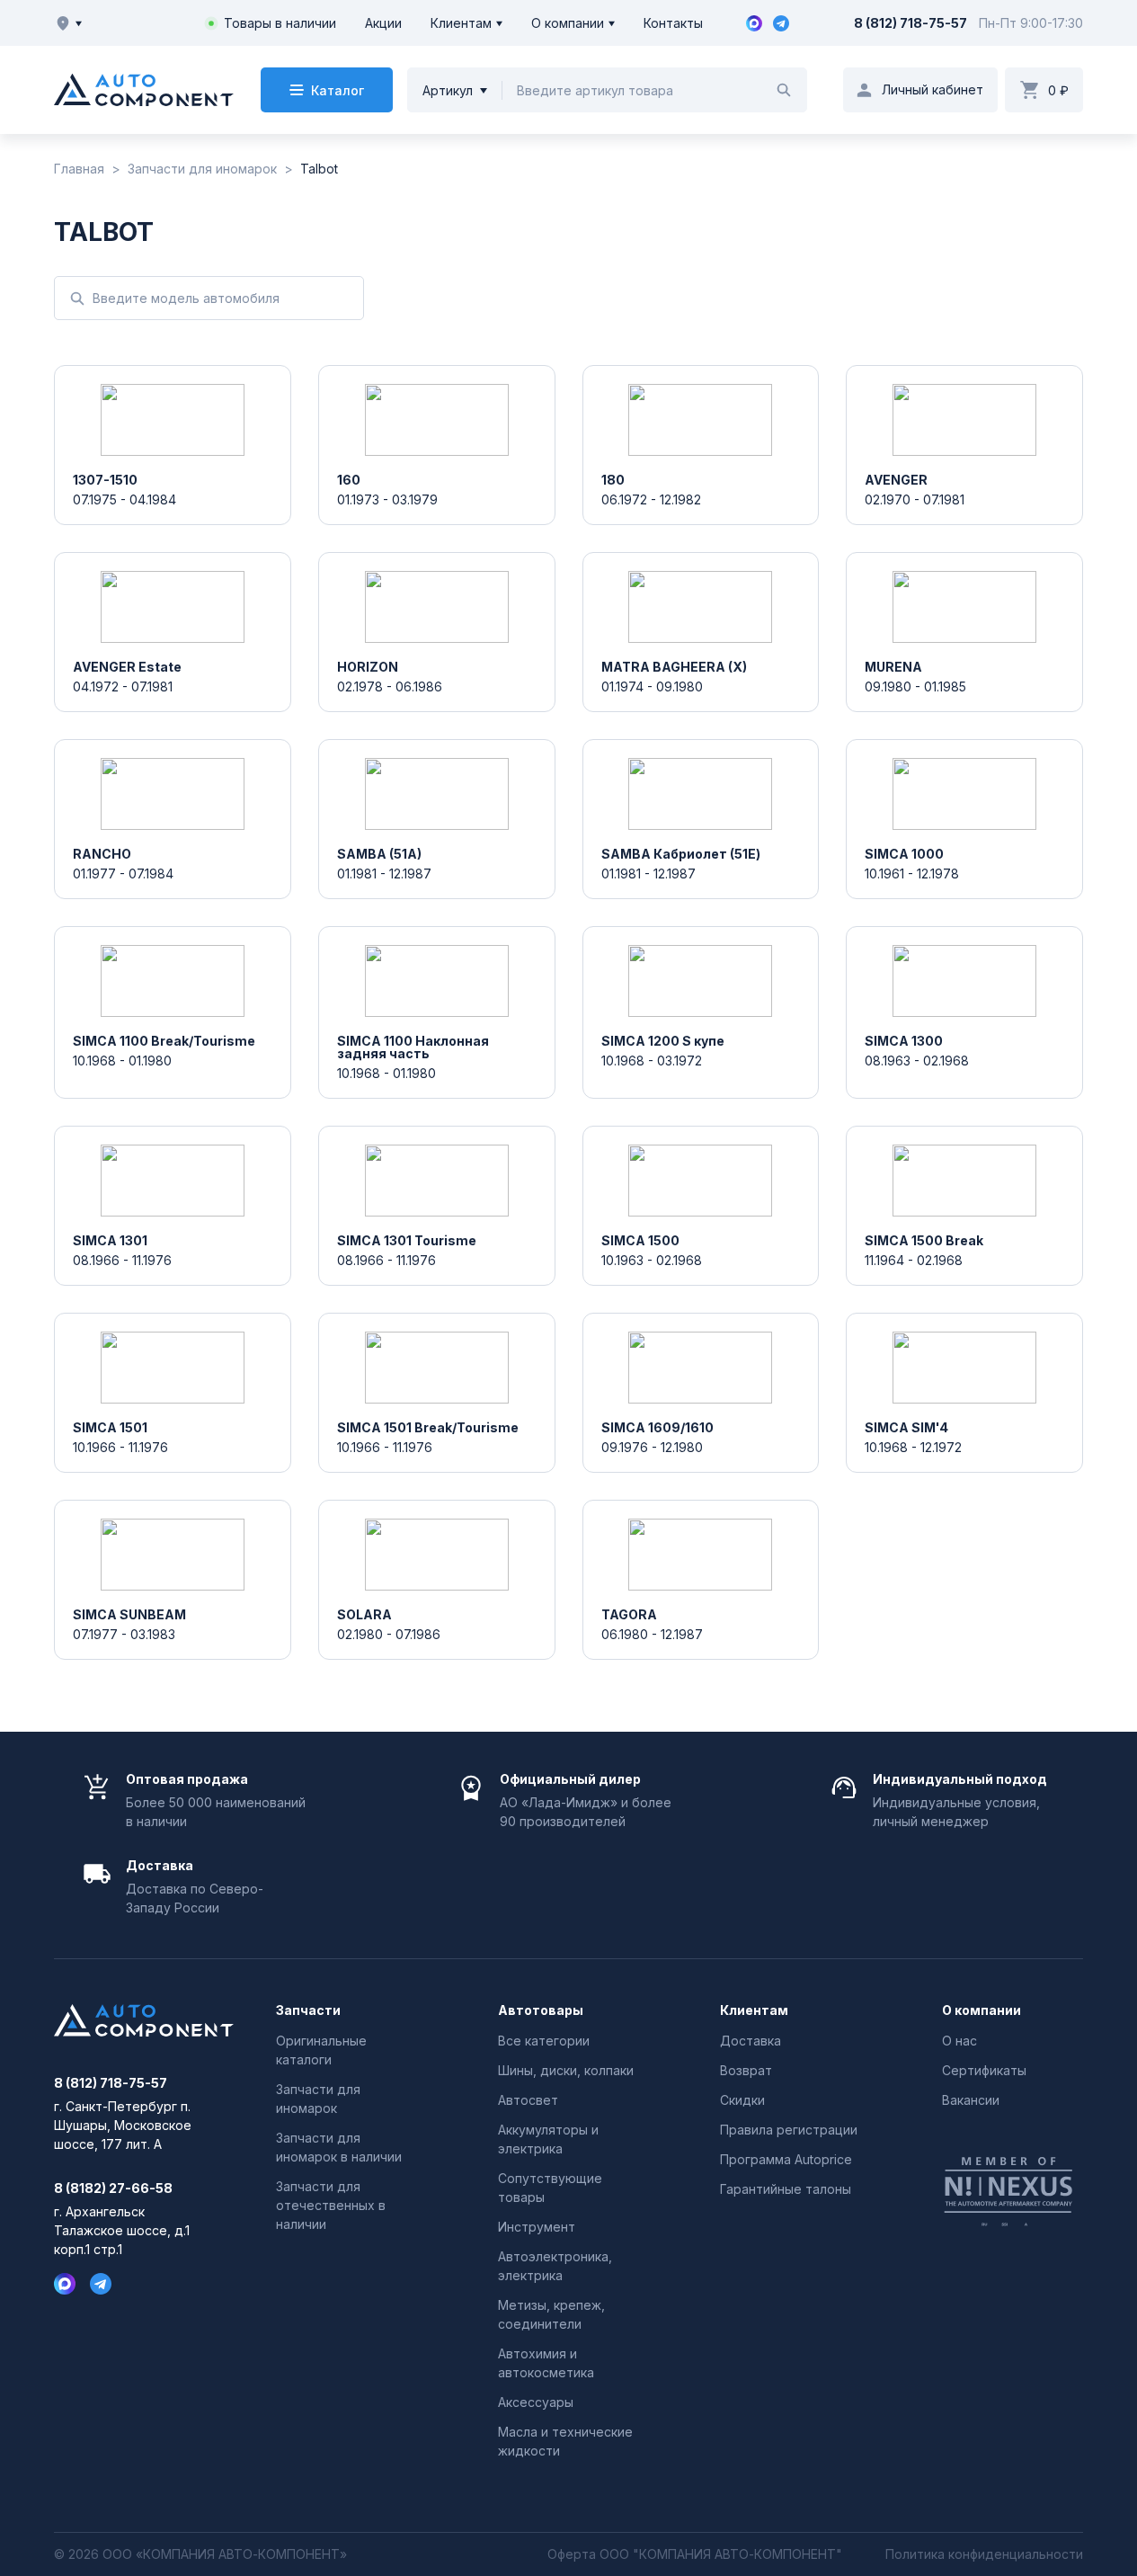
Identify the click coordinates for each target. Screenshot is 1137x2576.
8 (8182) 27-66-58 (113, 2188)
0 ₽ (1058, 90)
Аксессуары (536, 2402)
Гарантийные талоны (786, 2189)
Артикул (448, 90)
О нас (959, 2041)
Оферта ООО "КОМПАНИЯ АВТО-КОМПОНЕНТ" (695, 2554)
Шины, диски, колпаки (566, 2070)
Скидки (742, 2100)
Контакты (673, 23)
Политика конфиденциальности (984, 2554)
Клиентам (461, 23)
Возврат (746, 2070)
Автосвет (528, 2100)
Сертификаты (984, 2070)
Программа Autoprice (786, 2159)
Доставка (751, 2041)
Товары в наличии (280, 23)
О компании (568, 23)
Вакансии (971, 2100)
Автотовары (541, 2010)
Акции (383, 23)
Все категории (544, 2041)
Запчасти (308, 2010)
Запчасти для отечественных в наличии (331, 2205)
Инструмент (537, 2227)
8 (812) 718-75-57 (910, 23)
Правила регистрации (789, 2130)
